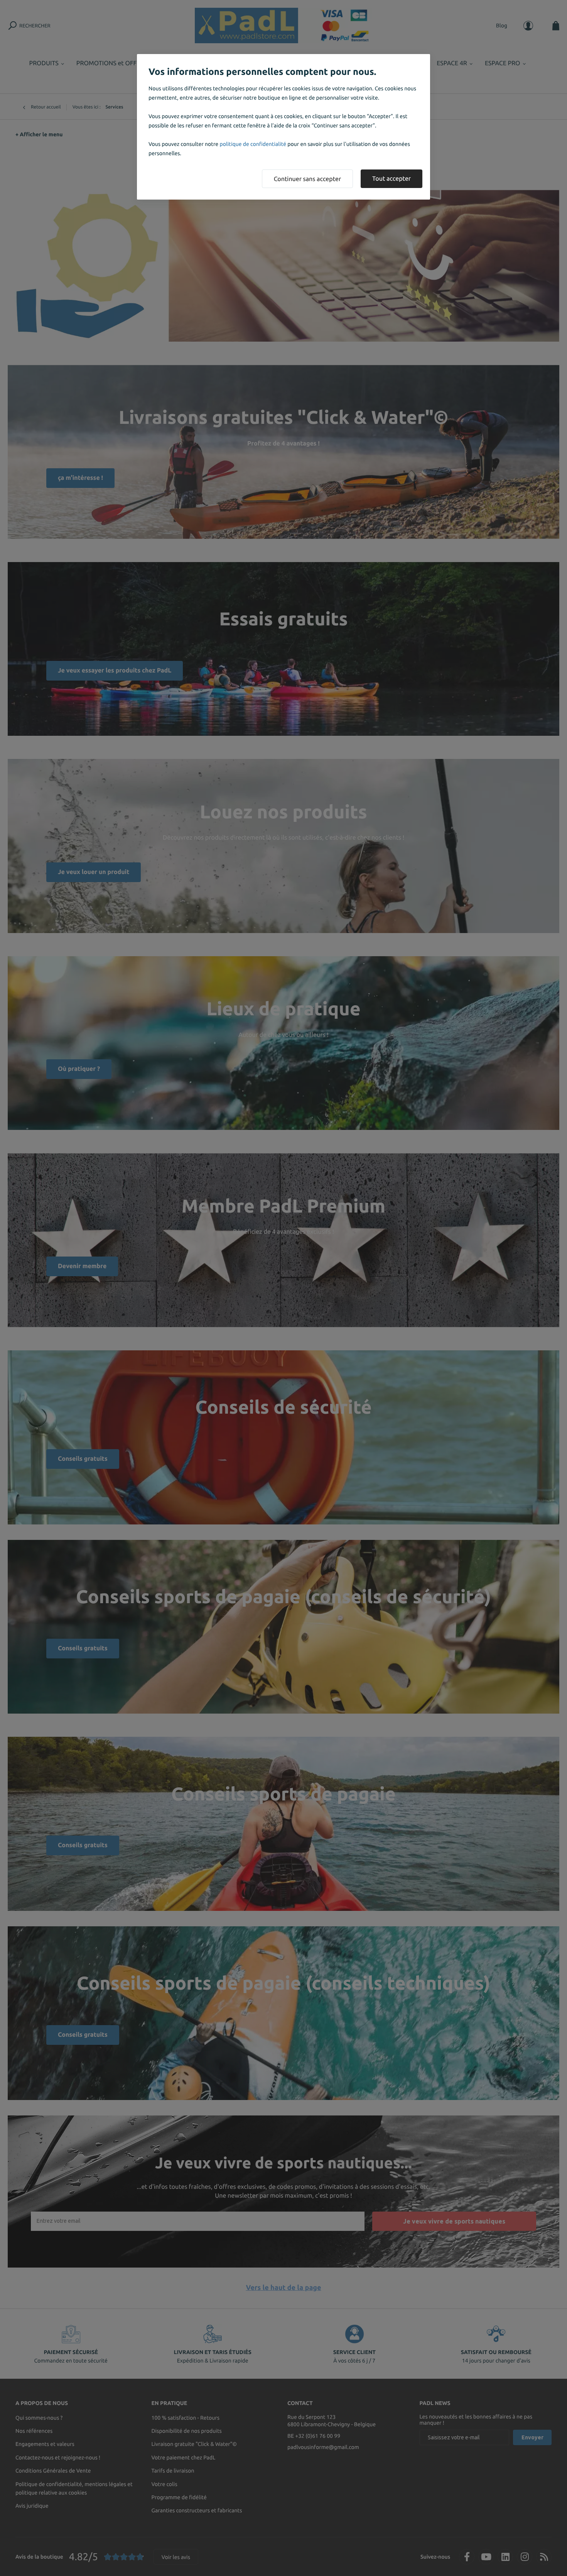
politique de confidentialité (253, 144)
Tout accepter (391, 179)
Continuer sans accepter (307, 179)
